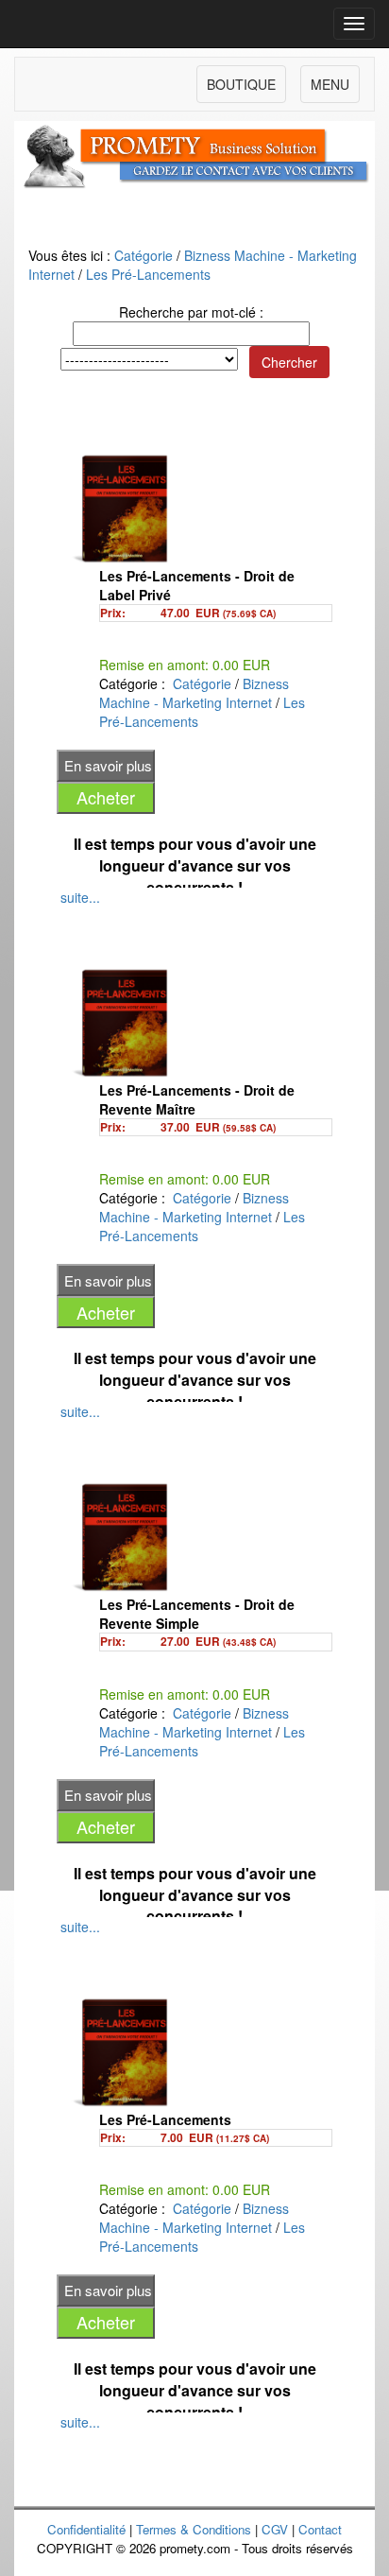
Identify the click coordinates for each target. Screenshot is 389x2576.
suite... (80, 897)
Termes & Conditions (194, 2529)
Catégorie (144, 255)
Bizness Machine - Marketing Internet (194, 693)
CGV (275, 2529)
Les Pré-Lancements (148, 274)
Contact (320, 2529)
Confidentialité (86, 2529)
